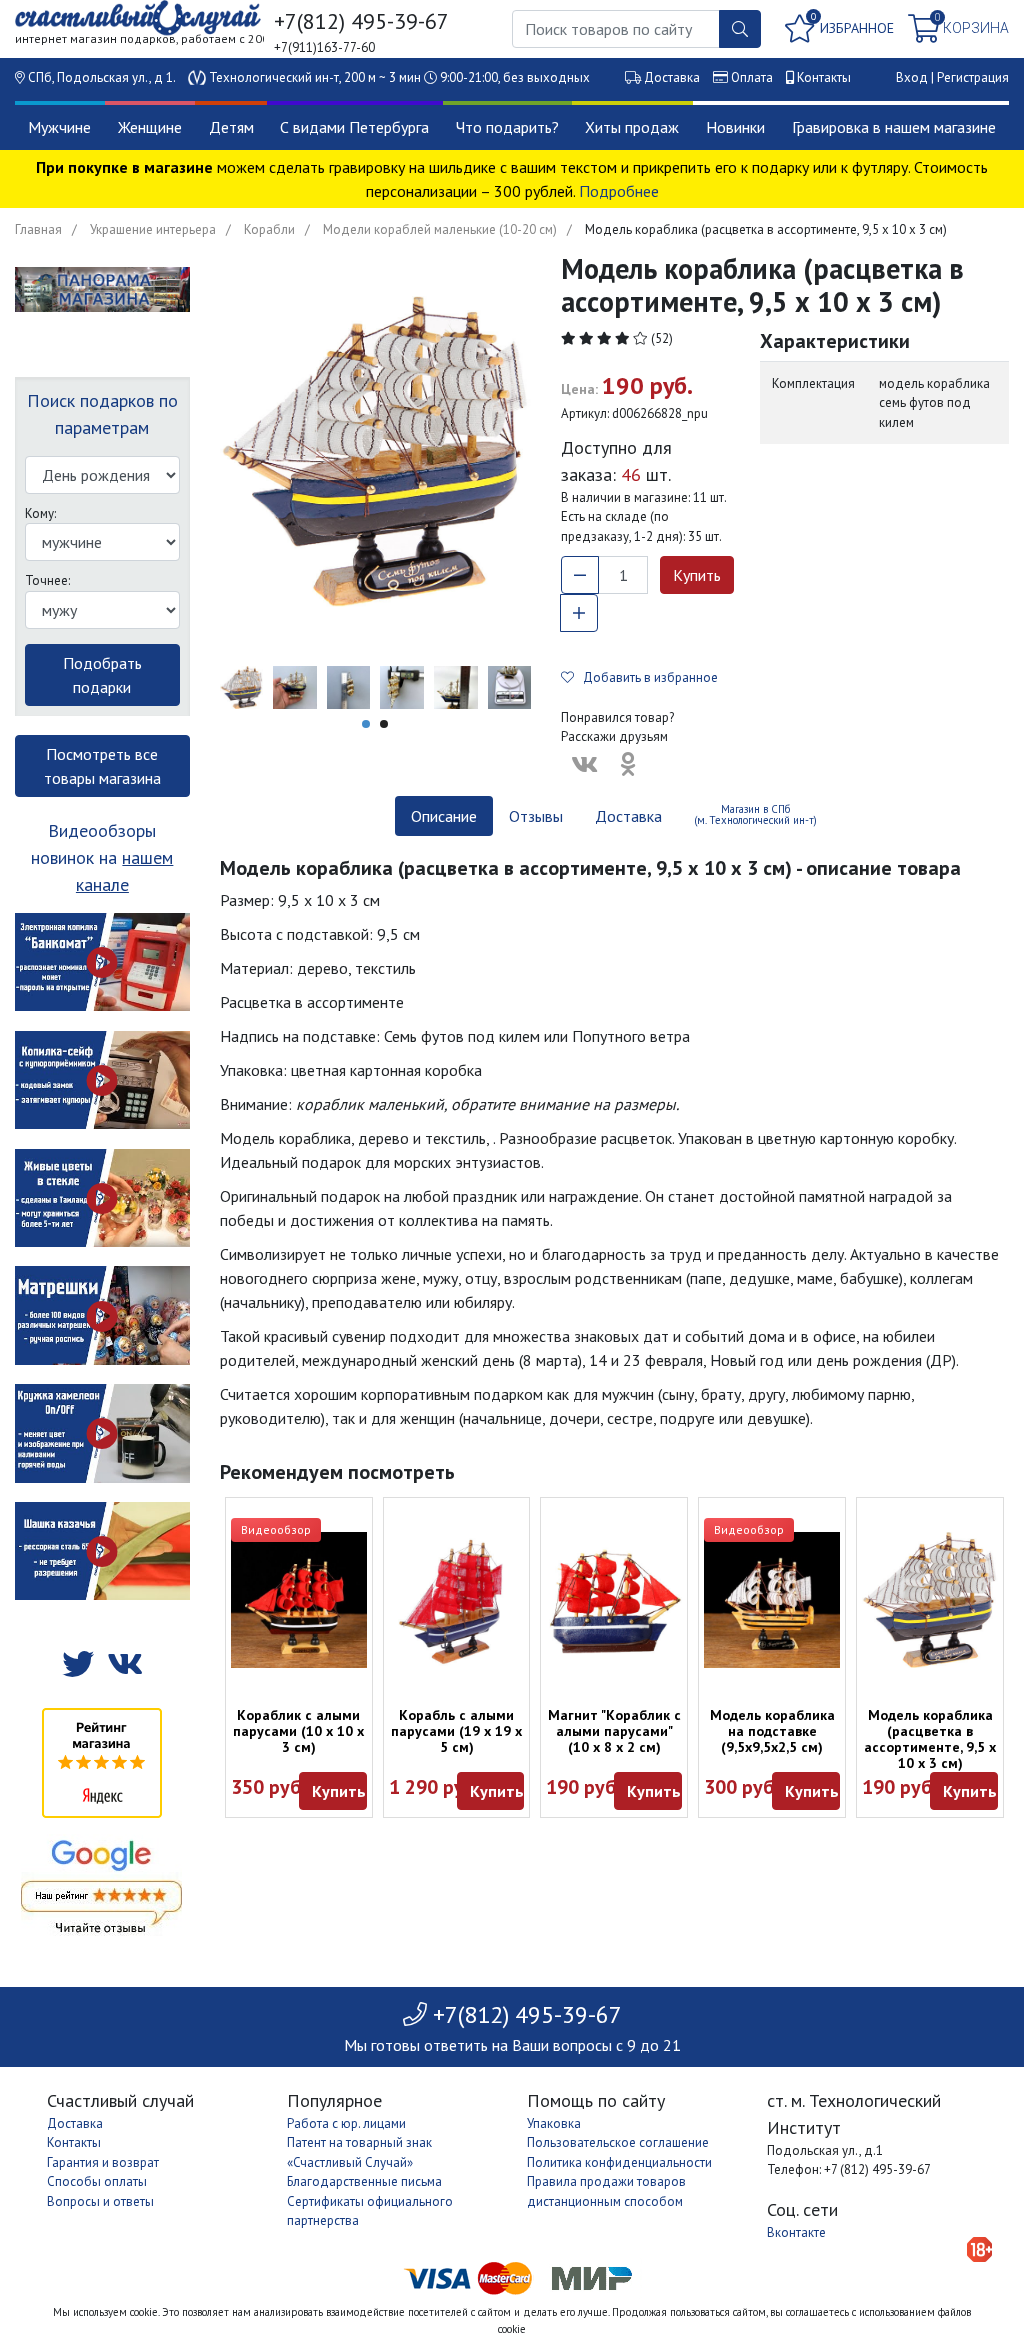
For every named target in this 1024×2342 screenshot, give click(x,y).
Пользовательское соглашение (618, 2142)
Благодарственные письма (364, 2181)
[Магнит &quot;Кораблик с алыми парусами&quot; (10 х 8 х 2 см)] (614, 1600)
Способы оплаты (97, 2181)
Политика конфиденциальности (619, 2162)
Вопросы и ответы (100, 2201)
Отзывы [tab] (536, 816)
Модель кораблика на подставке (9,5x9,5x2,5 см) (772, 1731)
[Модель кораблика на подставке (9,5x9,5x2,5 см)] (772, 1600)
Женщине (150, 127)
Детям (231, 127)
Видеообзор (276, 1529)
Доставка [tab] (628, 816)
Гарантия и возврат (103, 2162)
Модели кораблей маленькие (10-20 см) (440, 229)
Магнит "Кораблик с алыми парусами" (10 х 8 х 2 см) (614, 1731)
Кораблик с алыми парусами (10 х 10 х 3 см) (298, 1731)
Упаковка (554, 2123)
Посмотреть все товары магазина (102, 766)
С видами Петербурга (354, 127)
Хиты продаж (632, 127)
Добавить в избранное (646, 677)
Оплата (752, 77)
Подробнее (619, 191)
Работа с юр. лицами (346, 2123)
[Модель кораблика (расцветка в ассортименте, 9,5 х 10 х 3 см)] (930, 1600)
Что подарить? (507, 127)
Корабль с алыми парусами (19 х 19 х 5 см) (456, 1731)
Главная (38, 229)
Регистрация (973, 77)
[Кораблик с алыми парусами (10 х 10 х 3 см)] (299, 1600)
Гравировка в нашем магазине (894, 127)
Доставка (672, 77)
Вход (912, 77)
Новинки (735, 127)
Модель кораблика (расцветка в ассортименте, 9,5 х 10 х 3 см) (930, 1739)
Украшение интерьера (153, 229)
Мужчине (59, 127)
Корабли (269, 229)
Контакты (824, 77)
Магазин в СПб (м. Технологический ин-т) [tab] (755, 814)
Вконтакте (796, 2232)
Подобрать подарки (102, 675)
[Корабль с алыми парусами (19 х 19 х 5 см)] (457, 1600)
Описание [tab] (444, 816)
